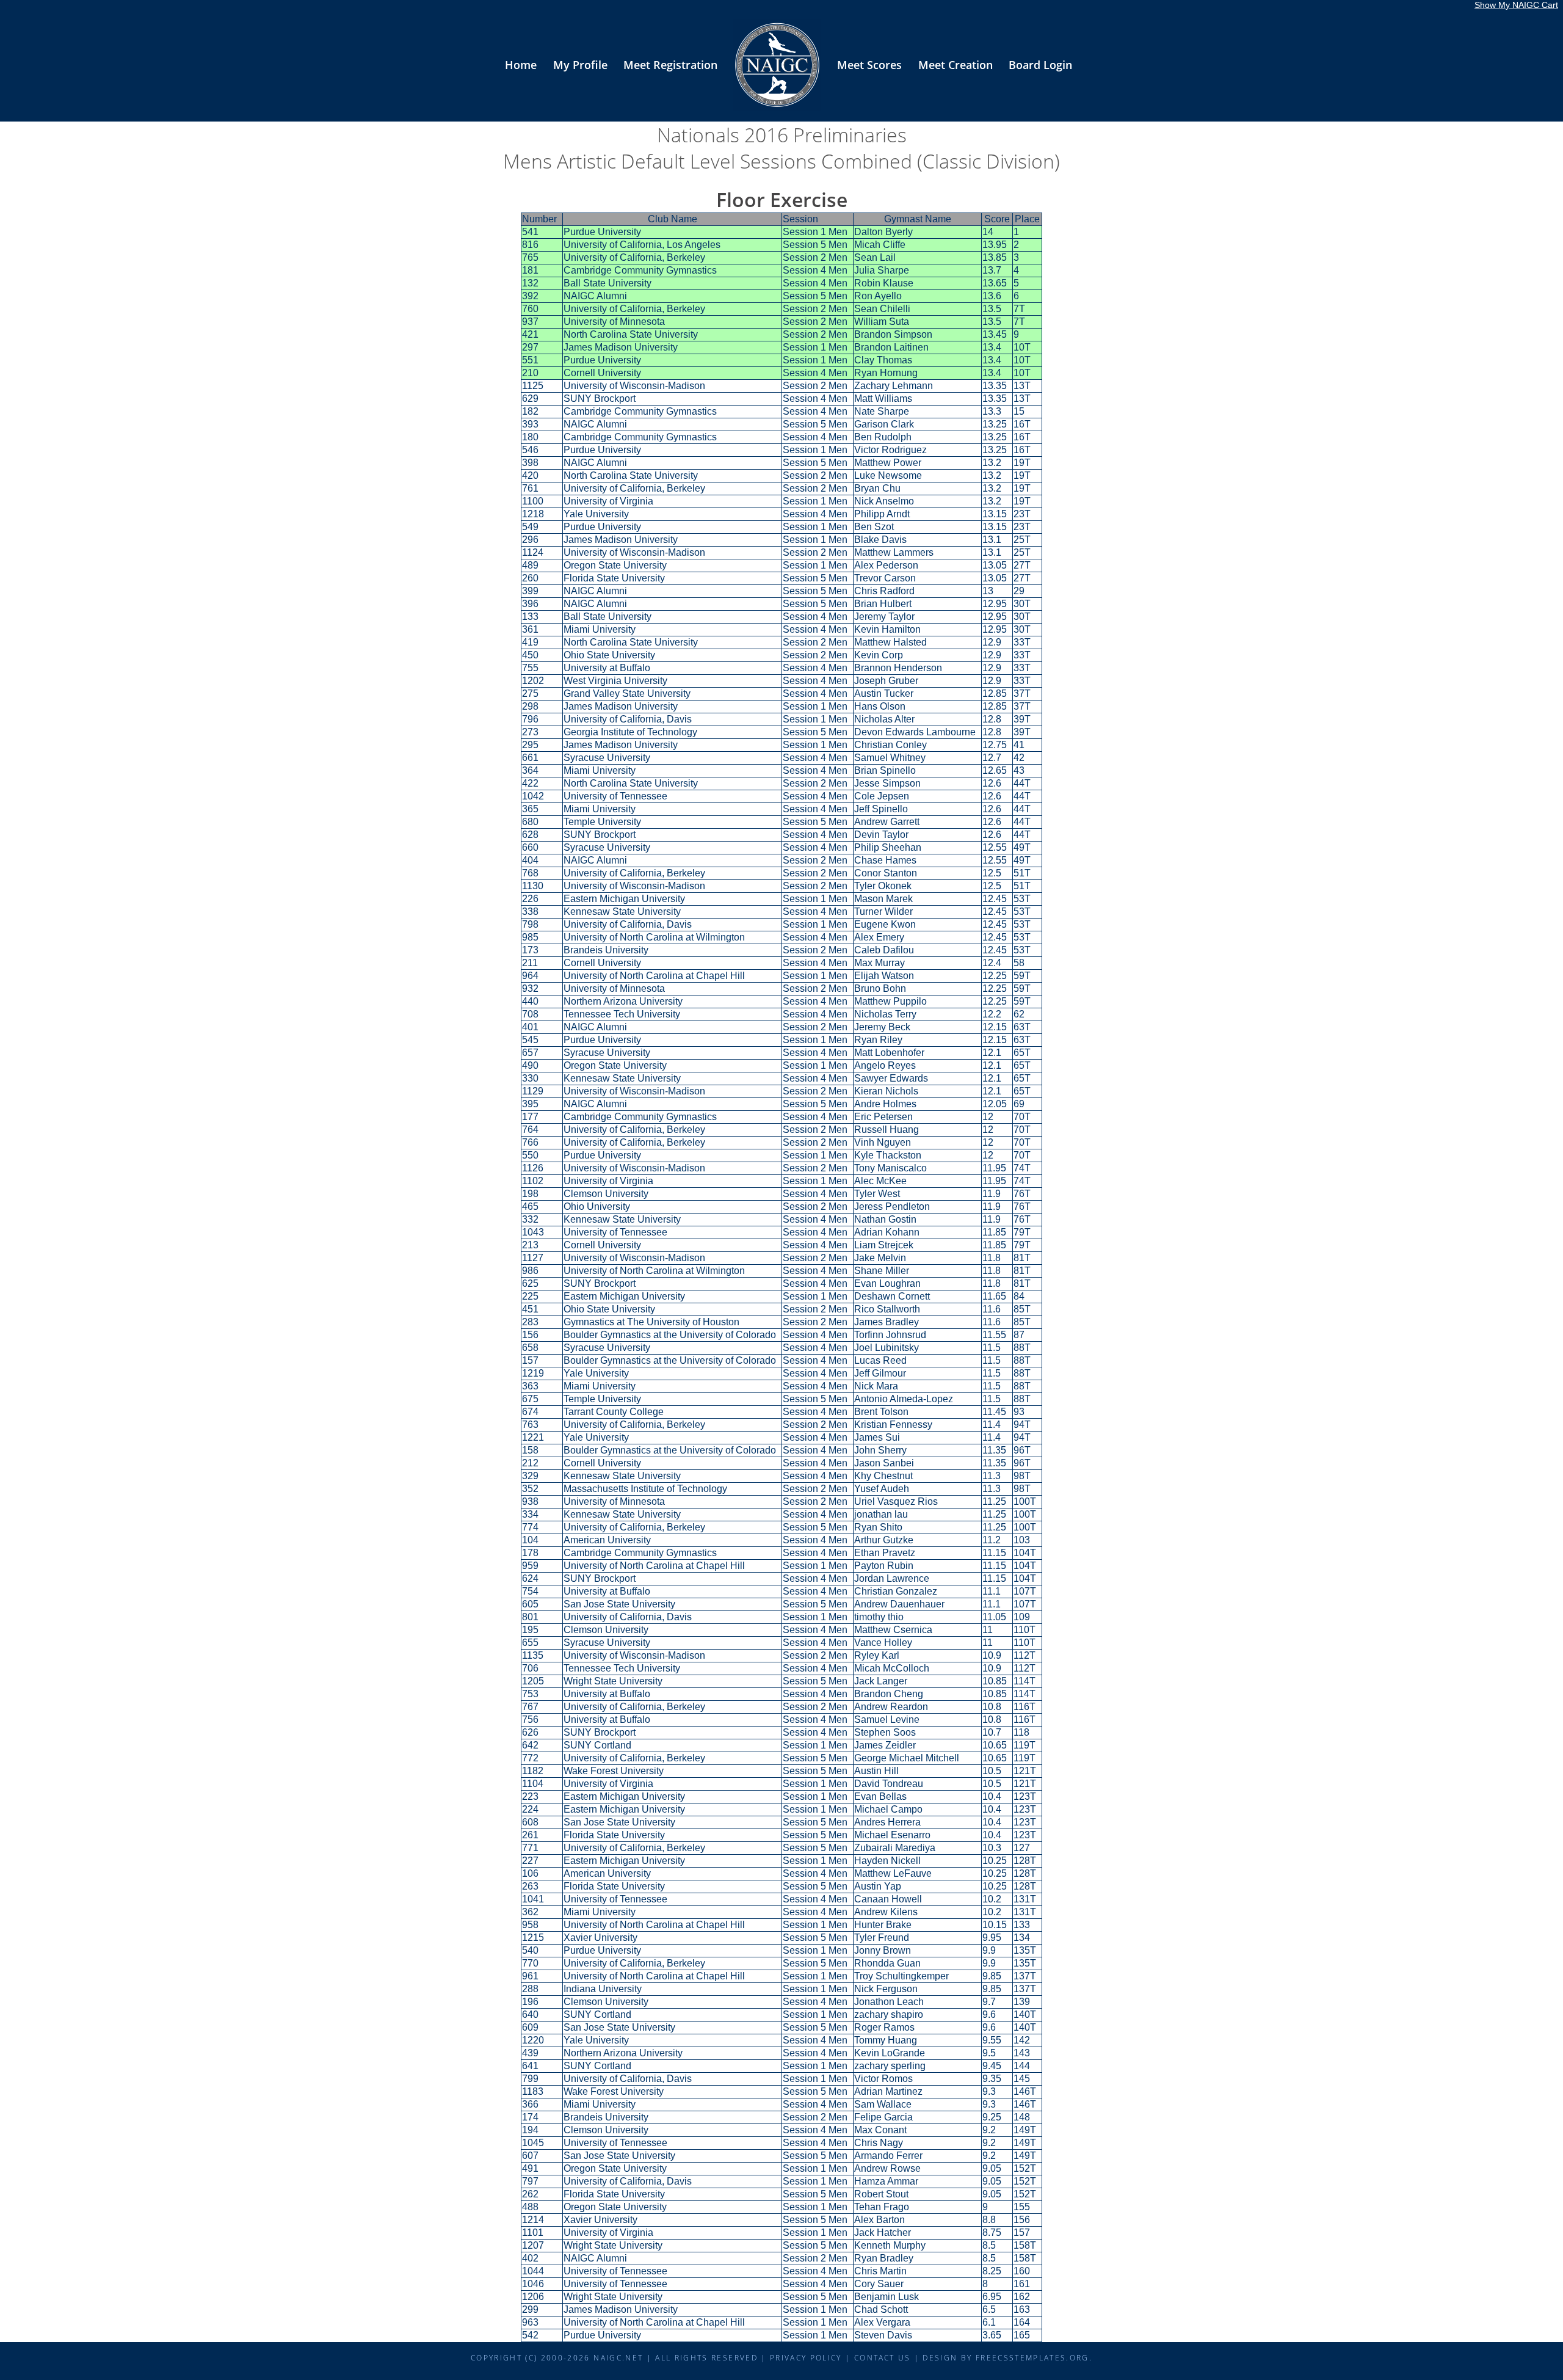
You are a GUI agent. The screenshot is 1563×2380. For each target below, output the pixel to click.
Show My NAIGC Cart (1516, 5)
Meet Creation (956, 65)
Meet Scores (869, 65)
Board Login (1040, 65)
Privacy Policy (806, 2357)
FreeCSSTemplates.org (1032, 2357)
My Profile (580, 65)
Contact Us (882, 2357)
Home (521, 65)
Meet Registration (670, 65)
